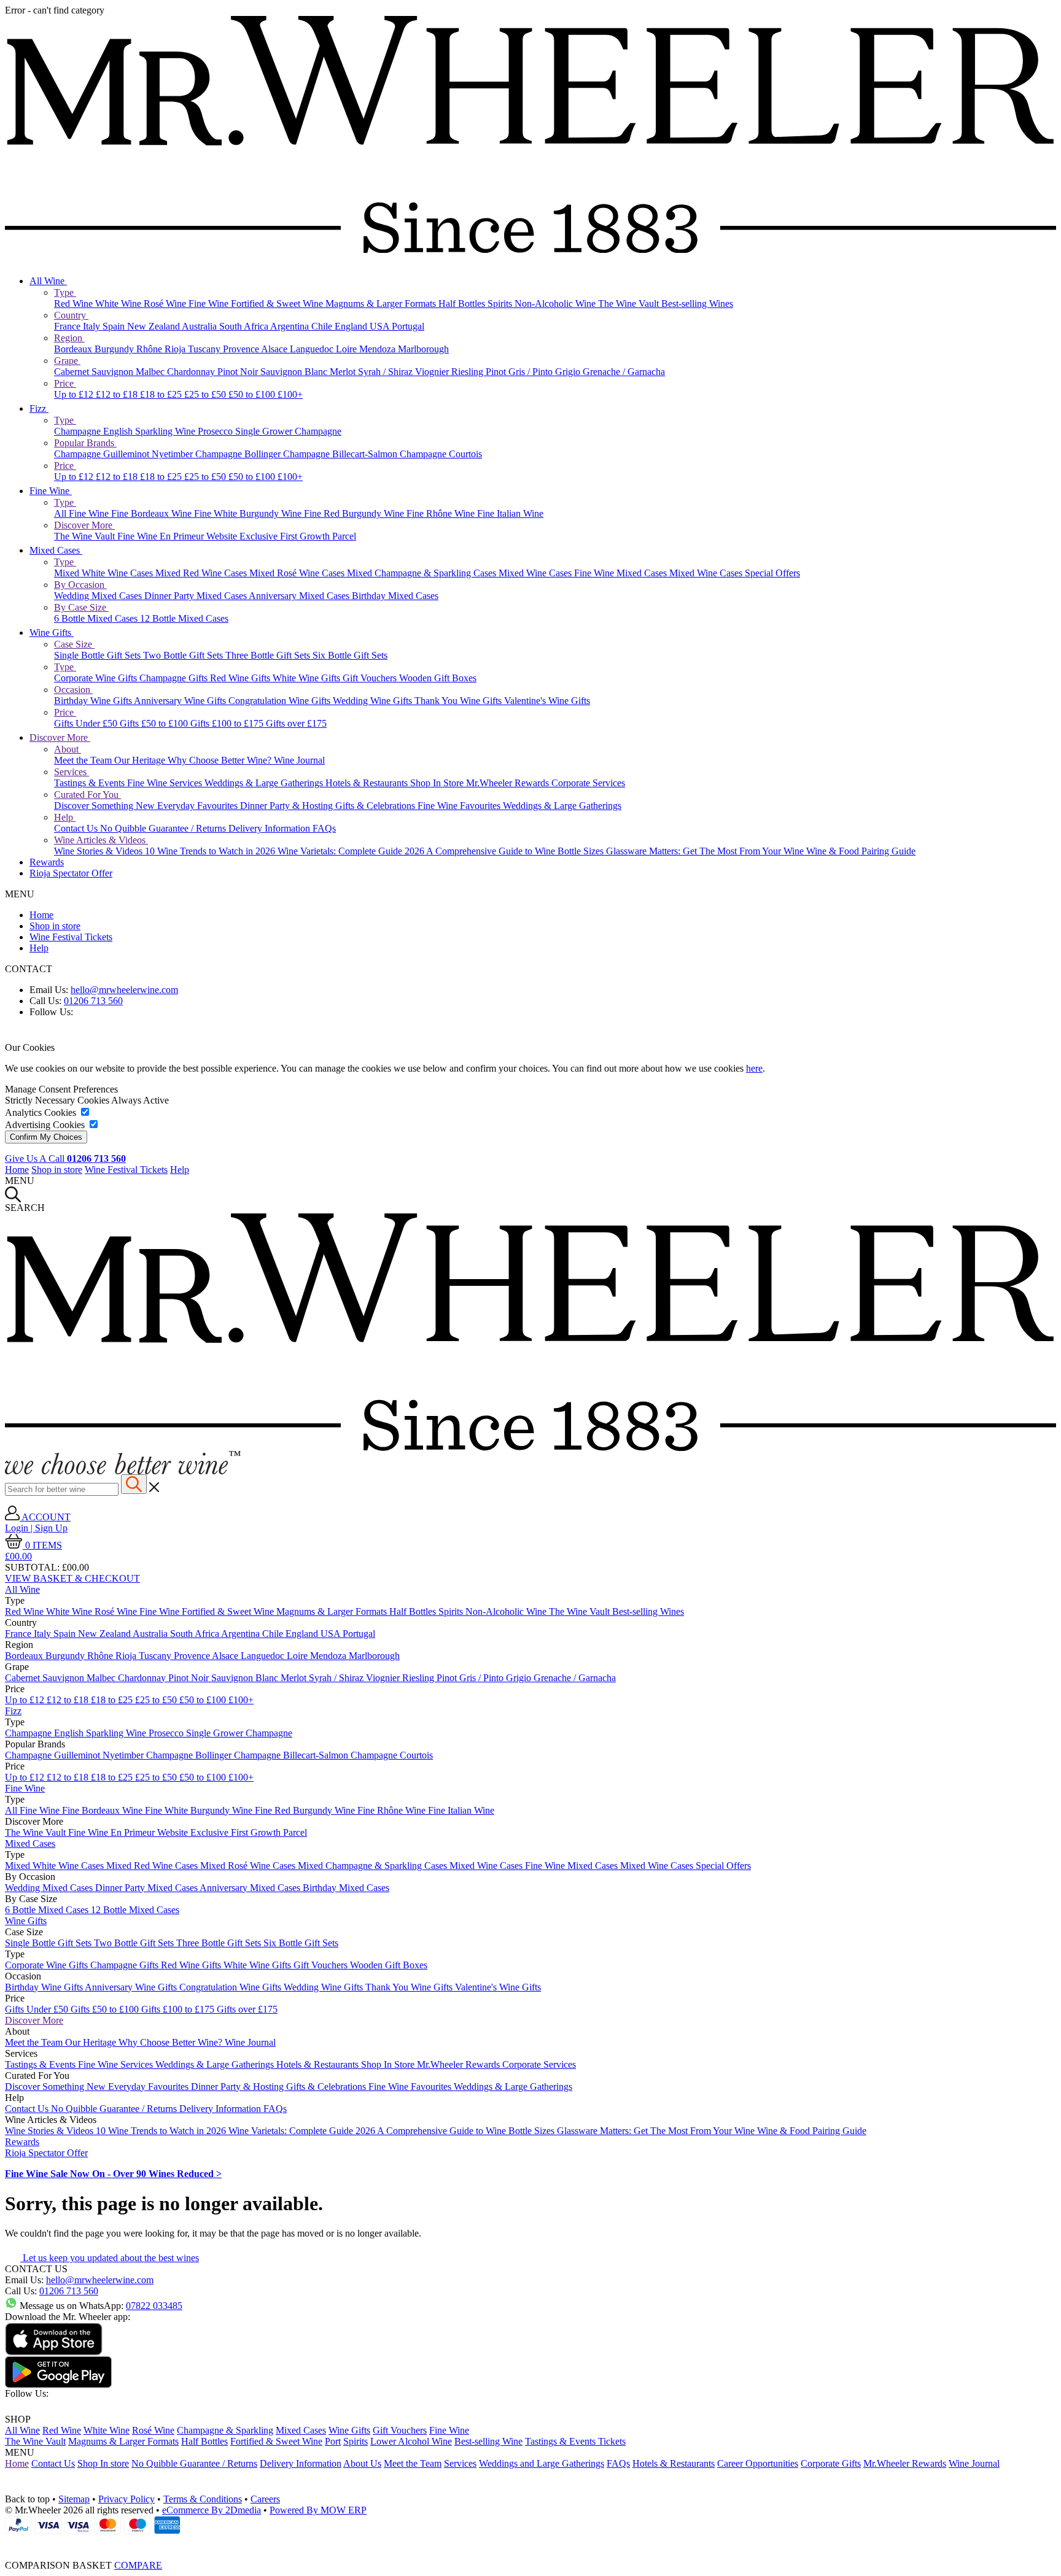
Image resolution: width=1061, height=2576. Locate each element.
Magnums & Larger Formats (382, 304)
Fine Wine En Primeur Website (178, 536)
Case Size (74, 644)
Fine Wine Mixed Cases (622, 573)
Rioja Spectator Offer (71, 873)
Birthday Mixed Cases (395, 596)
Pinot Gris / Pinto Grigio (534, 372)
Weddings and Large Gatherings (542, 2463)
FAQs (324, 828)
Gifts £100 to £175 (228, 723)
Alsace (275, 349)
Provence (242, 349)
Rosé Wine (166, 304)
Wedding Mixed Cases (99, 596)
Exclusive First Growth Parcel (298, 536)
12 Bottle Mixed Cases (184, 618)
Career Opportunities (758, 2463)
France (68, 326)
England (352, 326)
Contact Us (77, 828)
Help (65, 817)
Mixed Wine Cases (536, 573)
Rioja (176, 349)
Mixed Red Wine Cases (202, 573)
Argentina (291, 326)
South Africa (245, 326)
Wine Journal (299, 760)
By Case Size (81, 607)
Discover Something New (106, 806)
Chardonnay (192, 372)
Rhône (150, 349)
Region (69, 338)
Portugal (408, 326)
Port (333, 2441)
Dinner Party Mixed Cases (196, 596)
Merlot (344, 372)
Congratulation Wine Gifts (281, 701)
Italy (93, 326)
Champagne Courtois (441, 454)
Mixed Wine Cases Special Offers (735, 573)
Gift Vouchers (371, 678)
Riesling (468, 372)
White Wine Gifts (308, 678)
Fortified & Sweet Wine (278, 304)
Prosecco (216, 431)
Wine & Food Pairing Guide (861, 851)
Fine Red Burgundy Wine (355, 513)
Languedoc (313, 349)
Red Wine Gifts (241, 678)
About (68, 749)
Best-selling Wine (488, 2441)
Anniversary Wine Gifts (181, 701)
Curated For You (87, 795)
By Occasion (80, 585)
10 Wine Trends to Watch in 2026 (211, 851)
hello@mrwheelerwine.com (124, 990)
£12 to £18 (118, 394)
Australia (200, 326)
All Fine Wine (83, 513)
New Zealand (154, 326)
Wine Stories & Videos (99, 851)
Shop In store (103, 2463)
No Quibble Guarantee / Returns (164, 828)
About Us (362, 2463)
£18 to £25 (162, 394)
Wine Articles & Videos (101, 840)
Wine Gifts (52, 632)
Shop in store (55, 926)
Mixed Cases (56, 550)
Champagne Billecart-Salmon (341, 454)
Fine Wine (210, 304)
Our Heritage (141, 760)
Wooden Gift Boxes (438, 678)
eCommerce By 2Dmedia (212, 2510)
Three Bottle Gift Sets (269, 655)
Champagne (79, 431)
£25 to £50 (206, 394)
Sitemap (74, 2499)
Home (41, 915)
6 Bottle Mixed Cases (97, 618)
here (754, 1068)
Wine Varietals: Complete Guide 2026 (352, 851)
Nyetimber (173, 454)
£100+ (290, 394)
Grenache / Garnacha (624, 372)
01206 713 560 (93, 1001)
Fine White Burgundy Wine (249, 513)
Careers (265, 2499)
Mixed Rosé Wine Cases (298, 573)
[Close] (530, 2543)
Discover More (84, 525)
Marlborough (423, 349)
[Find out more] (123, 1471)
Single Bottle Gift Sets (99, 655)
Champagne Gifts (175, 678)
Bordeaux (74, 349)
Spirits (501, 304)
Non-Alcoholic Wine (556, 304)
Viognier (433, 372)
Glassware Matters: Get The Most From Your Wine (706, 851)
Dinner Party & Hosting (288, 806)
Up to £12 (75, 394)
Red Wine (75, 304)
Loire (348, 349)
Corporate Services (588, 783)
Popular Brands (85, 443)
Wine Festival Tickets (71, 937)
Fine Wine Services (166, 783)
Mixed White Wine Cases (105, 573)
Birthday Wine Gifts (94, 701)
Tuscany (205, 349)
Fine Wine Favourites (460, 806)
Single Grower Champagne (288, 431)
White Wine (119, 304)
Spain (115, 326)
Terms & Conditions (203, 2499)
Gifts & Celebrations (376, 806)
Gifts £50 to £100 (155, 723)
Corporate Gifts (831, 2463)
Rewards (47, 862)
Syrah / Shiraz (387, 372)
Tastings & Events (91, 783)
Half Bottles (463, 304)
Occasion (73, 690)
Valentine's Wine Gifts (547, 701)
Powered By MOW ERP (318, 2510)
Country (71, 315)
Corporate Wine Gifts (97, 678)
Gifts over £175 (296, 723)
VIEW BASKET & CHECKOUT (72, 1578)
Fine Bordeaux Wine (153, 513)
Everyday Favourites (199, 806)
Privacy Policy (126, 2499)
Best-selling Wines (697, 304)
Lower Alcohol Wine (411, 2441)
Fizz (39, 408)
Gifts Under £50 (87, 723)
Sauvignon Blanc (295, 372)
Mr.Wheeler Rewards (509, 783)
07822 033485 (154, 2306)
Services (72, 772)
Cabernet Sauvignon (95, 372)
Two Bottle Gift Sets (184, 655)
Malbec (151, 372)
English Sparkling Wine (150, 431)
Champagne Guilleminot (103, 454)
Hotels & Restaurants (368, 783)
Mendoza (379, 349)
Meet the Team (84, 760)
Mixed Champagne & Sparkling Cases (423, 573)
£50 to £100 (253, 394)
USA (381, 326)
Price (65, 383)
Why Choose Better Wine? (221, 760)
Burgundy (115, 349)
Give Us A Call (65, 1158)
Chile (323, 326)
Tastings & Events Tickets (575, 2441)
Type (65, 292)
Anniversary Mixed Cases (300, 596)
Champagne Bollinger (239, 454)
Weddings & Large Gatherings (265, 783)
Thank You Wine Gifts (459, 701)
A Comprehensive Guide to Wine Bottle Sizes (516, 851)
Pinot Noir (239, 372)
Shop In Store (438, 783)
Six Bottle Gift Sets (350, 655)
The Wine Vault (630, 304)
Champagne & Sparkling (225, 2430)
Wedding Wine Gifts (374, 701)
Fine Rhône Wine (442, 513)
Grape (67, 361)
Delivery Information (270, 828)
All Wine (48, 281)
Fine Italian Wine (510, 513)
